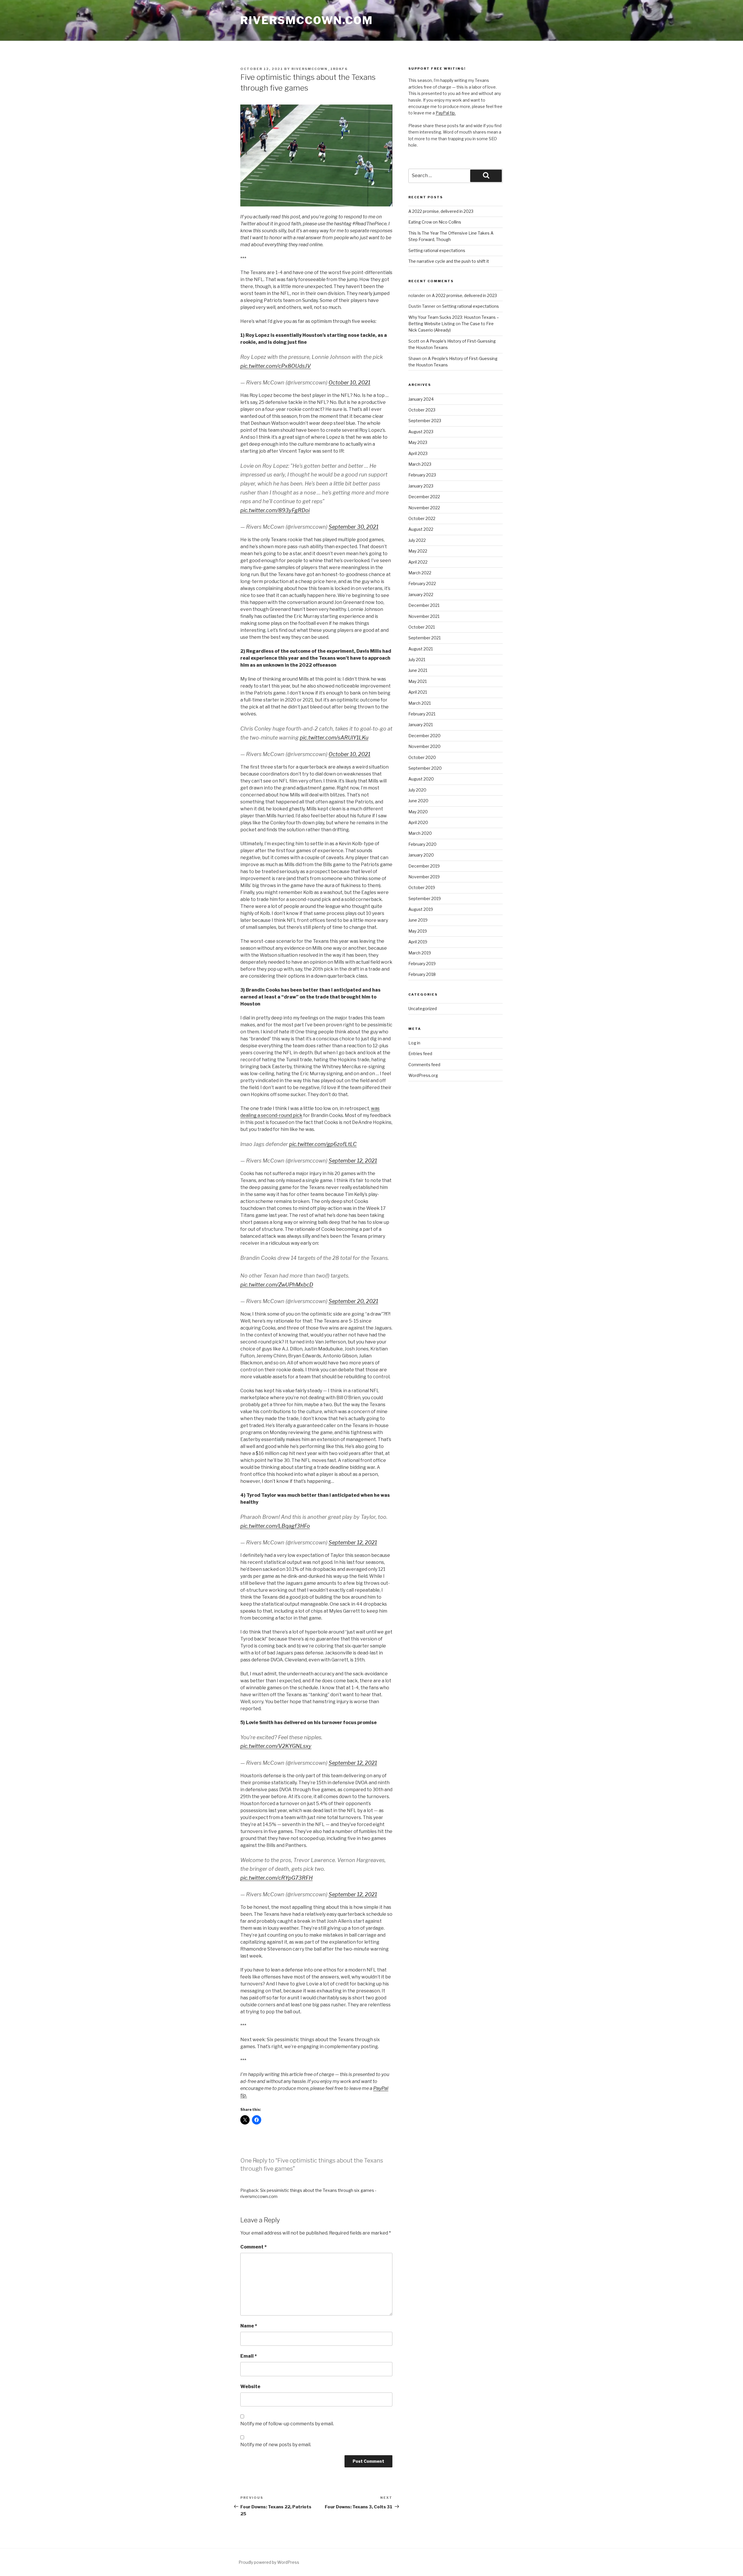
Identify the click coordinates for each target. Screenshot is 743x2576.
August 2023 (421, 432)
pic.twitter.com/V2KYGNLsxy (276, 1746)
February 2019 (422, 964)
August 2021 (421, 649)
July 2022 (417, 540)
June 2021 (418, 670)
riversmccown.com (307, 20)
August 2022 (421, 529)
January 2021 (421, 725)
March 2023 (420, 464)
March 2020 (420, 833)
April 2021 (418, 692)
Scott (414, 341)
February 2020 (422, 844)
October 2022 (422, 518)
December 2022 (424, 497)
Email (249, 2356)
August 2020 (421, 779)
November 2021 (424, 616)
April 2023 (418, 453)
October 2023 (422, 410)
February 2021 (422, 714)
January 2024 (421, 399)
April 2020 (418, 822)
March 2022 (420, 573)
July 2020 (417, 790)
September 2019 (425, 898)
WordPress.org (423, 1075)
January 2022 (421, 594)
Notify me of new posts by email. (276, 2445)
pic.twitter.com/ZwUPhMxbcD (277, 1285)
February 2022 (422, 583)
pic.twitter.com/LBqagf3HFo (275, 1526)
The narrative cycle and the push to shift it (449, 261)
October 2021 (422, 627)
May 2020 (418, 812)
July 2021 (417, 660)
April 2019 (418, 942)
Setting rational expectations (437, 250)
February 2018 (422, 974)
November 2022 (424, 508)
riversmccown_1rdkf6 (320, 69)
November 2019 (424, 877)
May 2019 (418, 931)
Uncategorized (423, 1009)
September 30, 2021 (354, 527)
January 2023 (421, 486)
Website (250, 2387)
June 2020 (418, 801)
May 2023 (418, 442)
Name (249, 2326)
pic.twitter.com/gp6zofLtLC (323, 1144)
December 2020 (424, 736)
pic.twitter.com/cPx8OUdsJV (276, 366)
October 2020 (422, 757)
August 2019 (421, 909)
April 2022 (418, 562)
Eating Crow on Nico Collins (435, 222)
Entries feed (420, 1054)
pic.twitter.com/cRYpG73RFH (276, 1878)
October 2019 (422, 887)
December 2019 (424, 866)
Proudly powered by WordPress (269, 2562)
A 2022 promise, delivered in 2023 (441, 211)
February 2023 (422, 475)
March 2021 (420, 703)
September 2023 (425, 421)
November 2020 (424, 746)
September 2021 (424, 638)
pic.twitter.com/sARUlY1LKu (334, 738)
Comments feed (424, 1065)
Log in (414, 1043)
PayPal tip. (446, 113)
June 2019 (418, 920)
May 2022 (418, 551)
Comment (254, 2247)
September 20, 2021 (353, 1301)
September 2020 (425, 768)
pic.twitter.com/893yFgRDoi (275, 510)
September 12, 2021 (353, 1161)
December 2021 (424, 605)
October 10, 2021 (349, 383)
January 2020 (421, 855)
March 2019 (420, 953)
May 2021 (418, 681)
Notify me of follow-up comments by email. (287, 2424)
